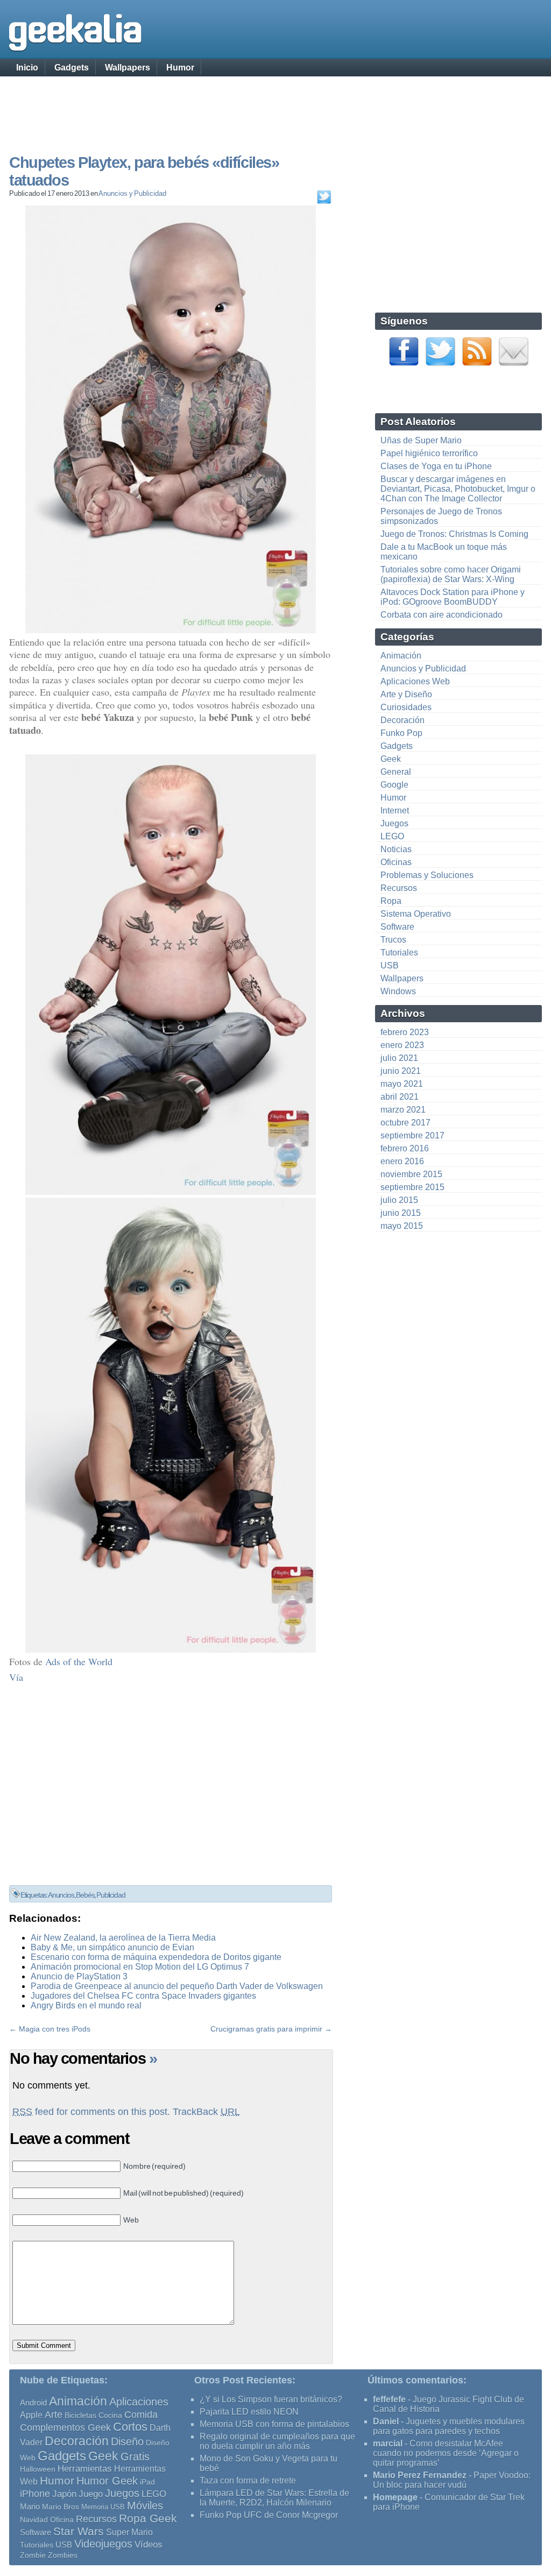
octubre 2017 (405, 1123)
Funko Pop (401, 733)
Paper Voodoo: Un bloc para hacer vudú (452, 2480)
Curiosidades (406, 707)
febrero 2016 (405, 1148)
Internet (395, 811)
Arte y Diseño (406, 694)
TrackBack (206, 2112)
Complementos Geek (65, 2427)
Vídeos (149, 2544)
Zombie (33, 2555)
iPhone (35, 2493)
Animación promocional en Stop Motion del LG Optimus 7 (140, 1967)
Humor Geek (107, 2481)
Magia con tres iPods (55, 2029)
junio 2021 (401, 1071)
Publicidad (111, 1895)
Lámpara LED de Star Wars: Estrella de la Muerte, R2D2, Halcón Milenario (274, 2498)
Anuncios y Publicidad (132, 193)
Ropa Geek (148, 2518)
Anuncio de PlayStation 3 (79, 1976)
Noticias (396, 849)
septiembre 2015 (412, 1187)
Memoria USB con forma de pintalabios (274, 2424)
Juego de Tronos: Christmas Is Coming (454, 534)
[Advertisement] (275, 105)
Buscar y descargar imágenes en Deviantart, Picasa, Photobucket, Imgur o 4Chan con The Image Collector (458, 489)
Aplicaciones (139, 2402)
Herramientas (85, 2469)
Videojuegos (103, 2544)
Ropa (391, 901)
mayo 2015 (402, 1226)
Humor (180, 68)
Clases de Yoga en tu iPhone (436, 466)
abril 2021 (400, 1097)
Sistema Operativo (416, 914)
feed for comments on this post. (91, 2112)
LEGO (392, 836)
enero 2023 (402, 1045)
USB (390, 965)
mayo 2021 (402, 1084)
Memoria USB (103, 2507)
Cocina (110, 2415)
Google (394, 785)
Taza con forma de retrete (248, 2481)
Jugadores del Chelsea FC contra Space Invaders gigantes (143, 1996)
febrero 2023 (405, 1032)
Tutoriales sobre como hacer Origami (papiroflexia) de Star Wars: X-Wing (451, 574)
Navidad (34, 2520)
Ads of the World (79, 1661)
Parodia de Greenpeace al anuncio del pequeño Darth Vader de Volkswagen (177, 1986)
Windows (398, 991)
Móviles (145, 2506)
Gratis (135, 2457)
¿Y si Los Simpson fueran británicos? (271, 2399)
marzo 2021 (403, 1110)
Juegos (394, 823)
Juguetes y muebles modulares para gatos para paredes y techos (449, 2426)
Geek (391, 759)
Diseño (127, 2441)
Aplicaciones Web (415, 681)
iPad (147, 2482)
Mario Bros (61, 2507)
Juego (91, 2494)
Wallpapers (128, 68)
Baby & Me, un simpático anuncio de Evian (112, 1947)
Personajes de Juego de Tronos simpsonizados (441, 516)
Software (397, 927)
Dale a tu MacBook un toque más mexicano (444, 552)
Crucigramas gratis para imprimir (266, 2029)
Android (33, 2403)
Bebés (85, 1895)
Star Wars (79, 2531)
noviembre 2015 (411, 1174)
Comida (141, 2414)
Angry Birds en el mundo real (86, 2005)
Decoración (402, 720)
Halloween (38, 2469)
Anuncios (61, 1895)
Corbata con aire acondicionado (441, 615)
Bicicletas (80, 2415)
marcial (388, 2443)
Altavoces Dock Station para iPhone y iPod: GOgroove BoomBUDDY (453, 597)
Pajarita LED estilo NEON (249, 2412)
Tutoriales (399, 953)
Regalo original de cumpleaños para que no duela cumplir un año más (277, 2441)
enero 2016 (402, 1161)
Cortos (130, 2427)
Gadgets (72, 68)
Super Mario (129, 2532)
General (396, 772)
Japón (64, 2494)
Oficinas (396, 862)
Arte (54, 2415)
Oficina (62, 2520)
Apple (31, 2415)
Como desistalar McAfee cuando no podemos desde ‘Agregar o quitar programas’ (446, 2453)
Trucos (393, 940)
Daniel (386, 2421)
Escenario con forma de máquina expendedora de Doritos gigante (156, 1957)
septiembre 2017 (412, 1135)
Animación (401, 656)
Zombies (63, 2555)
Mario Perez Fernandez (420, 2475)
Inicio (27, 68)
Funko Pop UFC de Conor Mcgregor (269, 2515)
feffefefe (389, 2399)
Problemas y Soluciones (427, 875)
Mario (30, 2507)
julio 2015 (399, 1200)
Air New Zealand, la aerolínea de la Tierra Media (123, 1938)
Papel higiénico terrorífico (429, 453)
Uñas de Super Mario (421, 440)
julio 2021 (399, 1058)
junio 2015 (401, 1213)
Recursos (399, 888)
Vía (16, 1677)
